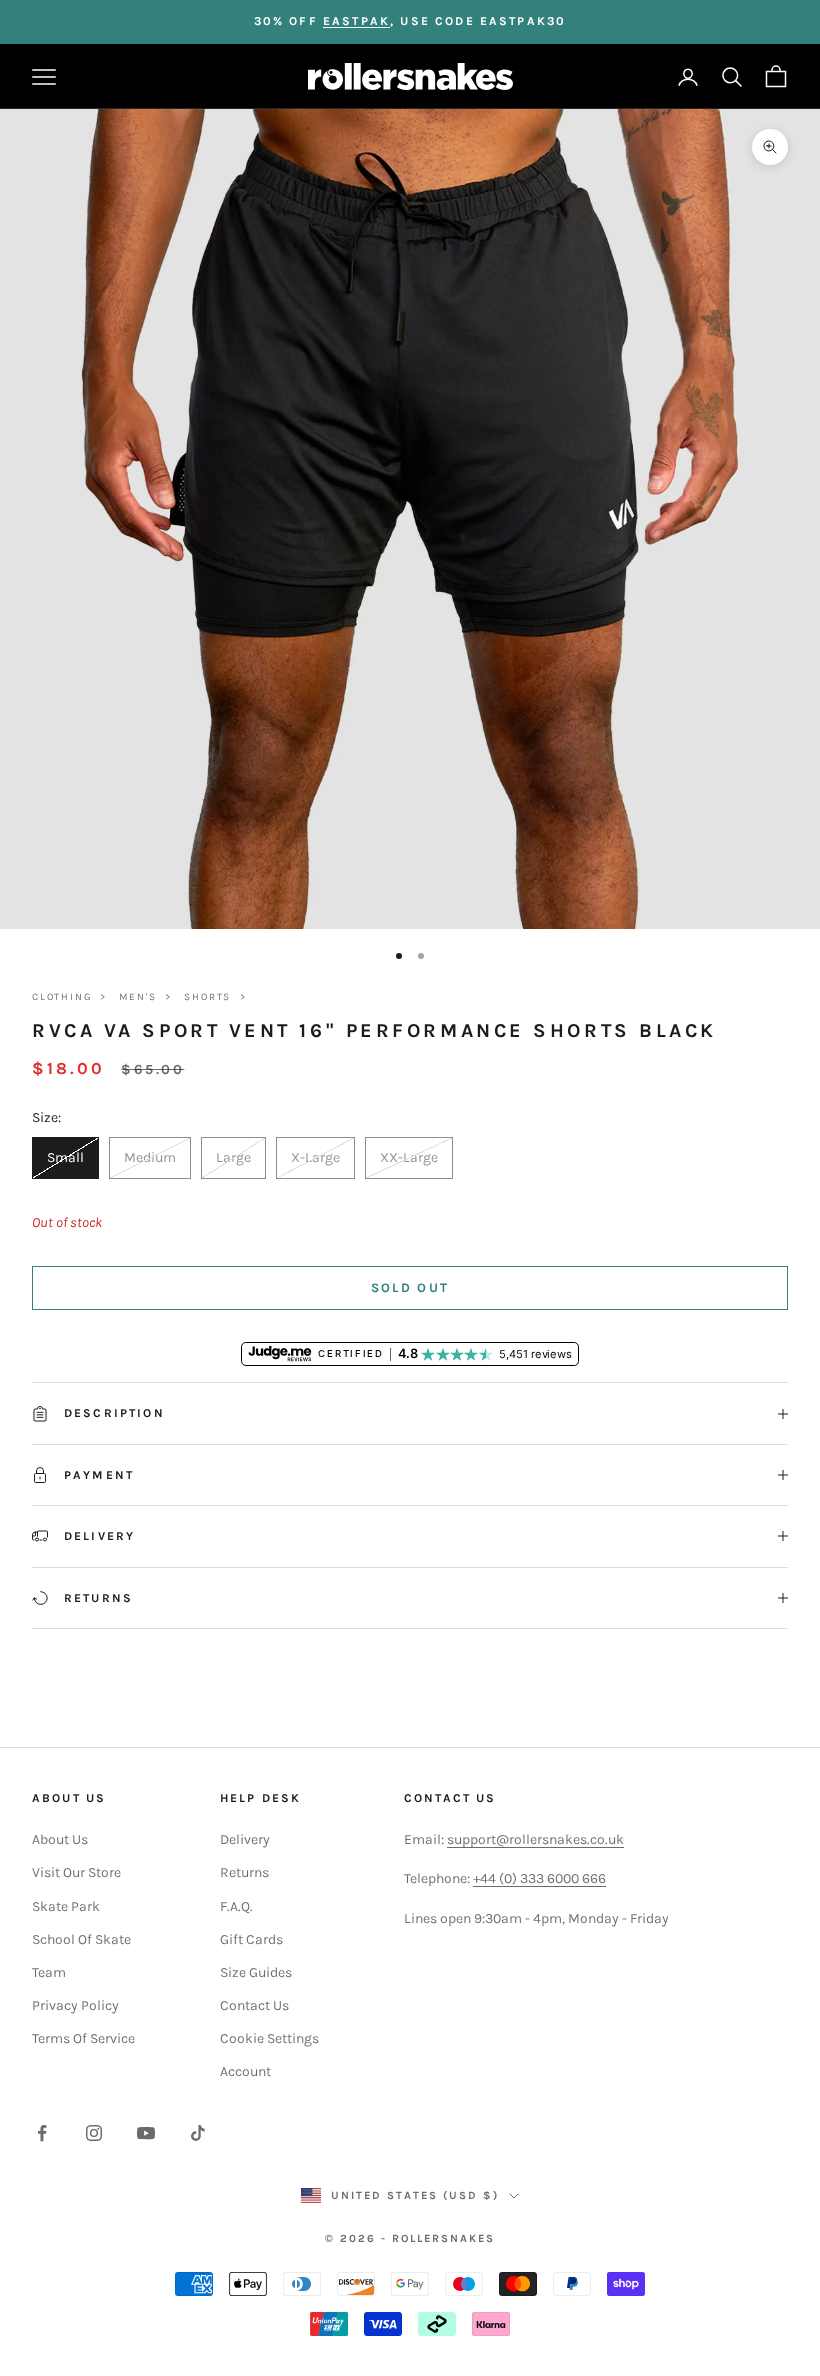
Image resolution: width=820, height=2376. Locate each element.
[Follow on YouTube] (146, 2133)
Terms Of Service (83, 2038)
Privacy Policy (75, 2005)
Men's (137, 997)
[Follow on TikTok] (198, 2133)
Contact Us (254, 2005)
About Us (60, 1839)
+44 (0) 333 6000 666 (539, 1878)
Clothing (61, 997)
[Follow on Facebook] (42, 2133)
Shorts (207, 997)
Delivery (245, 1839)
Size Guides (256, 1972)
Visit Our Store (76, 1872)
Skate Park (66, 1906)
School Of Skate (81, 1939)
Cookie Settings (269, 2038)
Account (245, 2071)
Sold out (410, 1287)
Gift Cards (251, 1939)
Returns (244, 1872)
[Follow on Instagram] (94, 2133)
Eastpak (356, 21)
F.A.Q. (236, 1906)
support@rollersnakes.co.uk (535, 1839)
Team (49, 1972)
